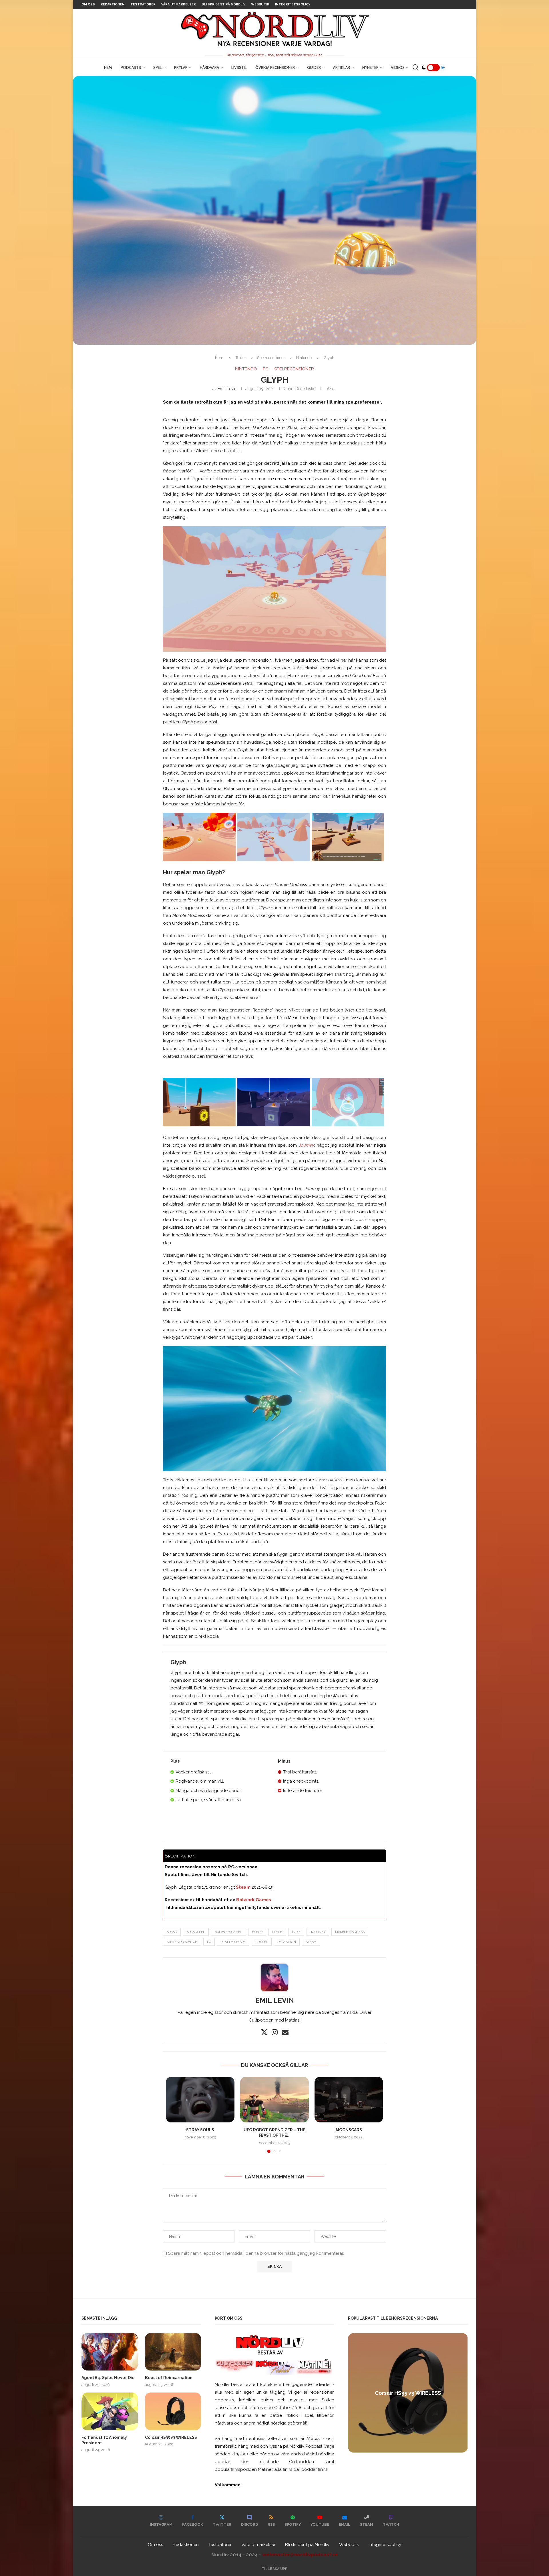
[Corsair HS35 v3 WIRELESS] (173, 2411)
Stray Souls (200, 2130)
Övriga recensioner (275, 67)
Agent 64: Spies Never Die (108, 2378)
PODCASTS (131, 67)
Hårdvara (209, 67)
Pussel (262, 1942)
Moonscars (349, 2130)
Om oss (88, 4)
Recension (287, 1942)
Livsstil (239, 67)
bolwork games (228, 1932)
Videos (398, 67)
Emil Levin (227, 389)
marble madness (350, 1932)
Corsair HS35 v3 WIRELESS (171, 2437)
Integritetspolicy (293, 4)
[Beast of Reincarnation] (173, 2352)
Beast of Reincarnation (169, 2378)
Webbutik (260, 4)
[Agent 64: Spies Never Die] (110, 2352)
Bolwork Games (254, 1900)
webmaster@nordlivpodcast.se (300, 2555)
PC (209, 1942)
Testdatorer (143, 4)
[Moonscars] (349, 2100)
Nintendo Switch (182, 1942)
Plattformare (233, 1942)
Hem (108, 67)
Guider (314, 67)
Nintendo (304, 358)
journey (318, 1932)
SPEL (158, 67)
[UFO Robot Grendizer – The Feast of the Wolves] (274, 2100)
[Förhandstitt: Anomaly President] (110, 2411)
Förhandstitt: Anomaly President (104, 2440)
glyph (277, 1932)
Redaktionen (113, 4)
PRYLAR (181, 67)
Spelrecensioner (271, 358)
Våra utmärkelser (179, 4)
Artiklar (342, 67)
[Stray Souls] (200, 2100)
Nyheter (370, 67)
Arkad (172, 1932)
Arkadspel (196, 1932)
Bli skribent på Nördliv (223, 4)
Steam (311, 1942)
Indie (296, 1932)
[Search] (415, 67)
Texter (241, 358)
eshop (257, 1932)
